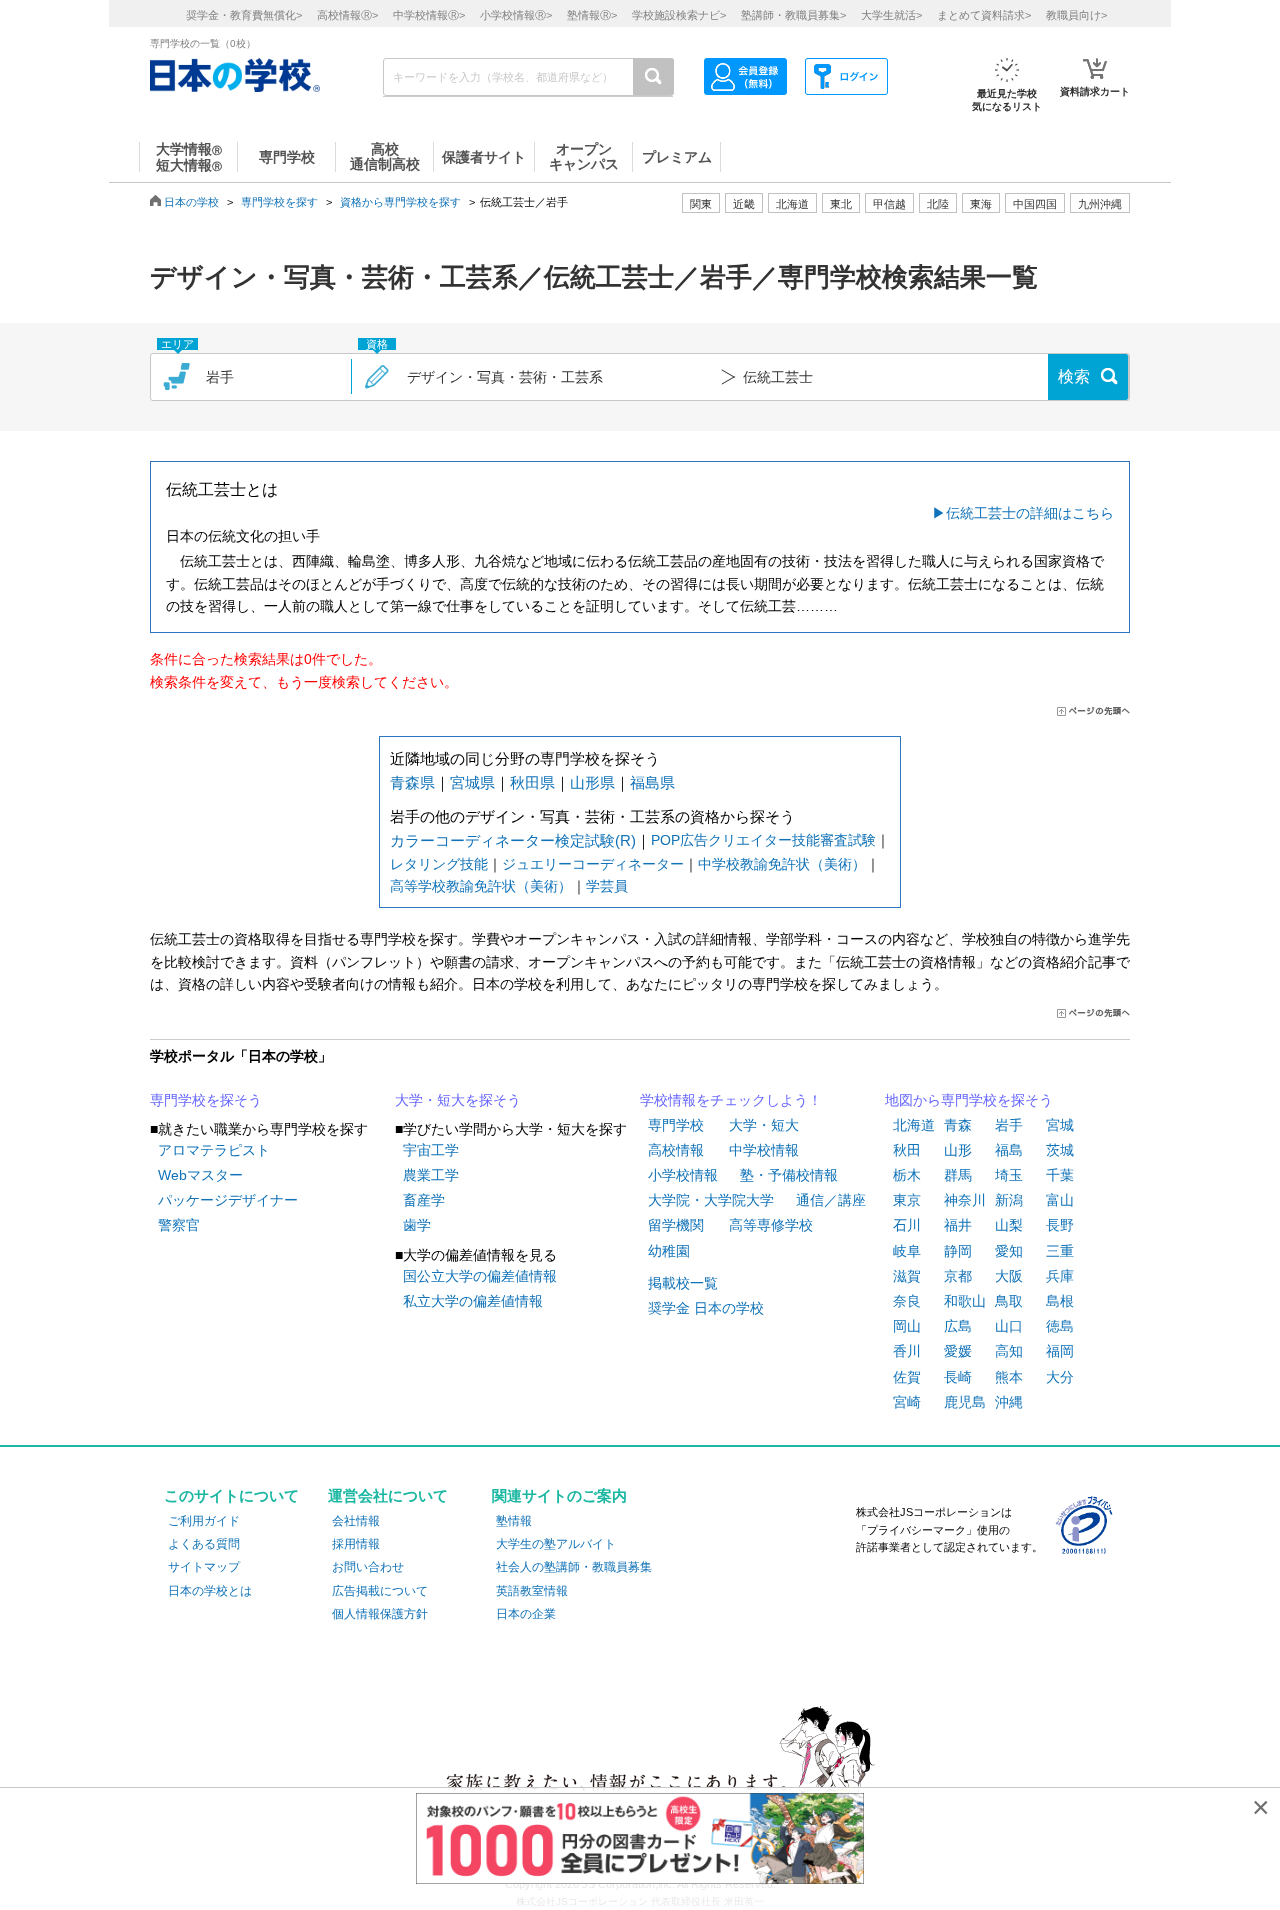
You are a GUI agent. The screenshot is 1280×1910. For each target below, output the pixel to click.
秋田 (907, 1150)
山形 (958, 1150)
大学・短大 (764, 1125)
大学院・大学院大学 (711, 1200)
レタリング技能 (439, 864)
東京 (907, 1200)
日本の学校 (191, 202)
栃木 (907, 1175)
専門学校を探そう (206, 1100)
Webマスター (200, 1175)
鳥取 (1009, 1301)
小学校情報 (683, 1175)
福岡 (1060, 1351)
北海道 (792, 204)
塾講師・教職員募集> (793, 15)
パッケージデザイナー (228, 1200)
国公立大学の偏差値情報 (480, 1276)
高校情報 (676, 1150)
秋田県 (532, 782)
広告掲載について (380, 1591)
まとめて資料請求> (984, 15)
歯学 (417, 1225)
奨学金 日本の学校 (706, 1308)
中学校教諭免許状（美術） (782, 864)
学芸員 (607, 886)
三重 (1060, 1251)
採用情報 (356, 1544)
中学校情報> (429, 15)
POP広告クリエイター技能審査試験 (763, 840)
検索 (1074, 376)
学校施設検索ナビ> (679, 15)
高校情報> (347, 15)
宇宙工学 (431, 1150)
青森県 (412, 782)
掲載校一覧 (683, 1283)
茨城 (1060, 1150)
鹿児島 (965, 1402)
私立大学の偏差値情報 (473, 1301)
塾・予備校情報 (789, 1175)
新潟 (1009, 1200)
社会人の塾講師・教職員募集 (574, 1567)
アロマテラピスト (214, 1150)
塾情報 (514, 1521)
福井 (958, 1225)
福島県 (652, 782)
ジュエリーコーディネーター (593, 864)
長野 (1060, 1225)
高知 (1009, 1351)
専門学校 (676, 1125)
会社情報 (356, 1521)
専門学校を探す (279, 202)
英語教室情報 (532, 1591)
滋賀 (907, 1276)
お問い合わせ (368, 1567)
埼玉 (1009, 1175)
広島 (958, 1326)
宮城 (1060, 1125)
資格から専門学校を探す (400, 202)
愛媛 (958, 1351)
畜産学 (424, 1200)
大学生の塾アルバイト (556, 1544)
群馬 (958, 1175)
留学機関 (676, 1225)
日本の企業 (526, 1614)
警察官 (179, 1225)
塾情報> (592, 15)
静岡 (958, 1251)
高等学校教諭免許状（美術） (481, 886)
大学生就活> (891, 15)
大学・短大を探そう (458, 1100)
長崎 (958, 1377)
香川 (907, 1351)
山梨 (1009, 1225)
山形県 (592, 782)
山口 (1009, 1326)
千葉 (1060, 1175)
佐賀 (907, 1377)
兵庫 (1060, 1276)
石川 (907, 1225)
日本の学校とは (210, 1591)
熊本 (1009, 1377)
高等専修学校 (771, 1225)
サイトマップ (204, 1567)
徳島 (1060, 1326)
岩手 (1009, 1125)
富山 (1060, 1200)
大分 (1060, 1377)
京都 (958, 1276)
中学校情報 (764, 1150)
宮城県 (472, 782)
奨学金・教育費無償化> (244, 15)
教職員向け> (1076, 15)
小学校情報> (516, 15)
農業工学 (431, 1175)
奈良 (907, 1301)
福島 (1009, 1150)
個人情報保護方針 (380, 1614)
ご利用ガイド (204, 1521)
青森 (958, 1125)
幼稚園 (669, 1251)
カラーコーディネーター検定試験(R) (513, 840)
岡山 (907, 1326)
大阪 (1009, 1276)
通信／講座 (831, 1200)
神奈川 (965, 1200)
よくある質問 (204, 1544)
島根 (1060, 1301)
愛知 (1009, 1251)
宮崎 (907, 1402)
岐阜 (907, 1251)
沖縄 (1009, 1402)
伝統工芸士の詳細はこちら (1030, 513)
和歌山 (965, 1301)
